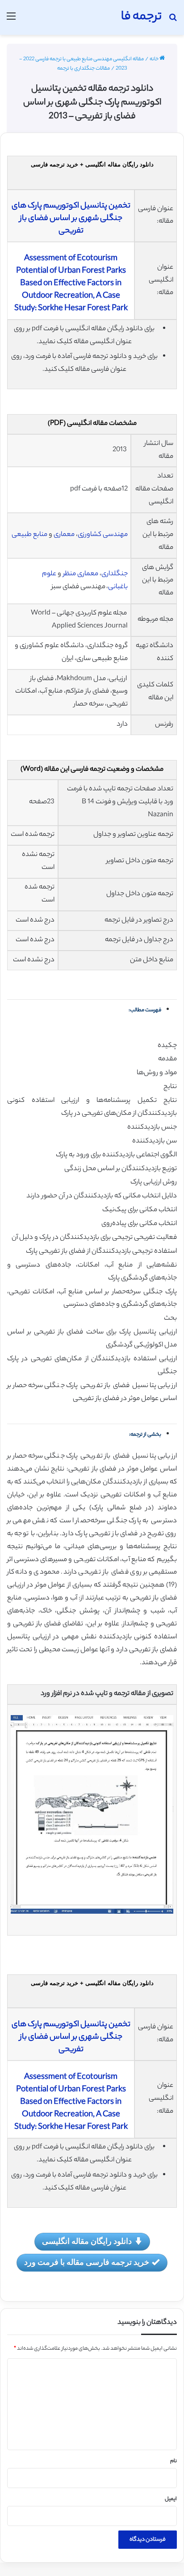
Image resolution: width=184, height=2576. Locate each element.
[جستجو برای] (173, 21)
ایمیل (171, 2499)
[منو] (11, 21)
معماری (64, 535)
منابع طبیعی (29, 535)
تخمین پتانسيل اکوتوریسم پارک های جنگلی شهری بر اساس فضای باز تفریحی (71, 219)
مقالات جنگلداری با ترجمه (84, 69)
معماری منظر (81, 574)
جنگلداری (115, 574)
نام (174, 2461)
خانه (155, 59)
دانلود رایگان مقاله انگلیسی (87, 2241)
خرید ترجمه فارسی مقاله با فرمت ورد (87, 2262)
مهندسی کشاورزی (103, 535)
